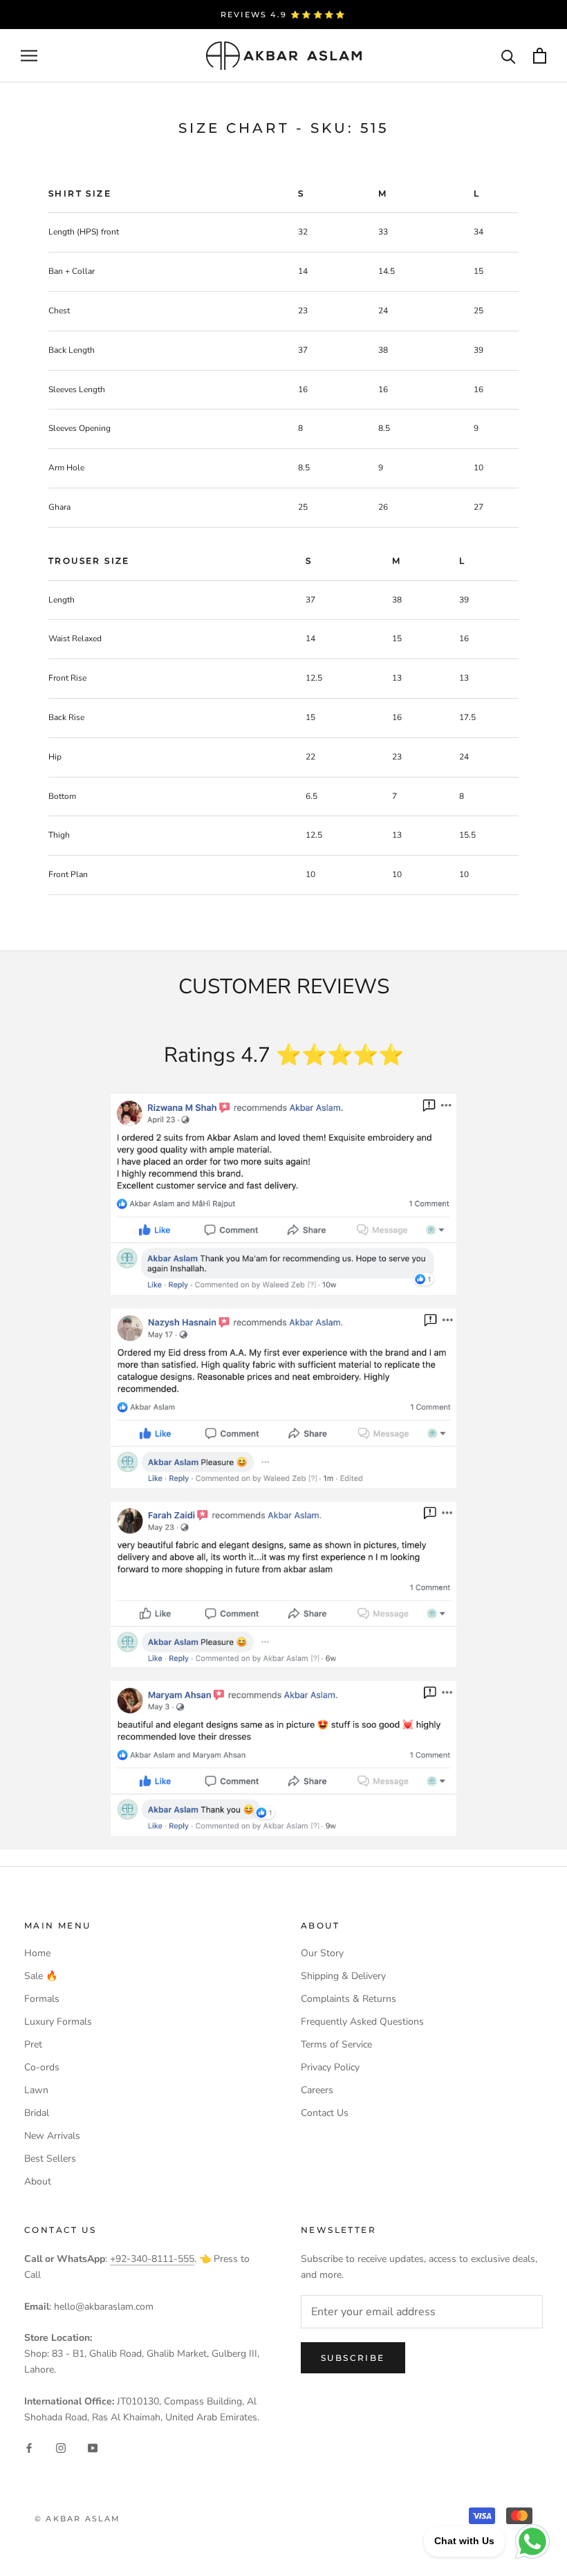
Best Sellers (50, 2159)
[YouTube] (93, 2447)
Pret (33, 2044)
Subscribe (353, 2358)
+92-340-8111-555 (152, 2259)
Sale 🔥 (41, 1976)
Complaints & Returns (348, 1999)
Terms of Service (336, 2044)
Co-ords (42, 2067)
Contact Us (325, 2113)
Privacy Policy (330, 2067)
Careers (317, 2090)
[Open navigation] (29, 56)
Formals (42, 1999)
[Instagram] (61, 2447)
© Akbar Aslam (78, 2519)
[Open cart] (540, 56)
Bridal (37, 2113)
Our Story (322, 1953)
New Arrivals (52, 2136)
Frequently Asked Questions (362, 2022)
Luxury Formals (58, 2022)
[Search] (509, 56)
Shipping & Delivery (343, 1976)
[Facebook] (29, 2447)
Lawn (36, 2090)
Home (37, 1953)
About (38, 2181)
